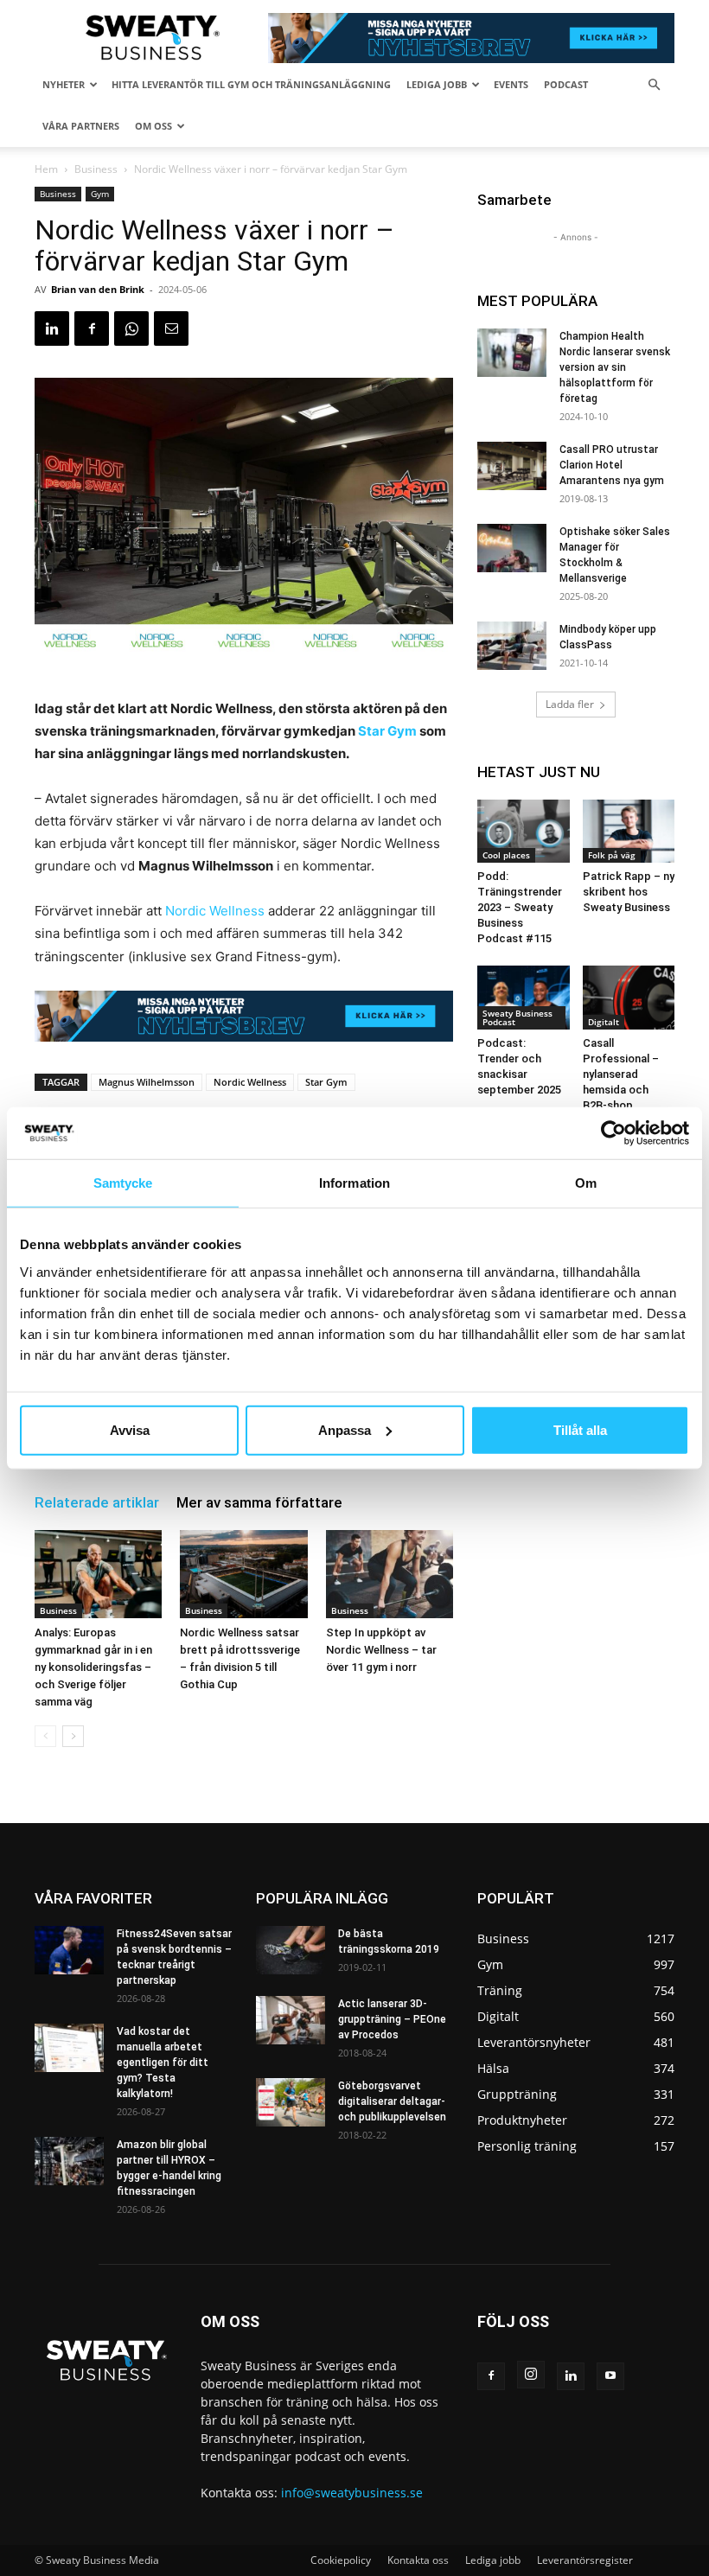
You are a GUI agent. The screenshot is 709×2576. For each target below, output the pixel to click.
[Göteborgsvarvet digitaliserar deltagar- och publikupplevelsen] (291, 2102)
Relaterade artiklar (97, 1502)
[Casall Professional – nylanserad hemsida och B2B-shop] (629, 997)
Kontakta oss (418, 2560)
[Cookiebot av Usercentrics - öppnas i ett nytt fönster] (613, 1133)
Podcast (566, 84)
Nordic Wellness (217, 911)
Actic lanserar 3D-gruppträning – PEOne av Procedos (392, 2019)
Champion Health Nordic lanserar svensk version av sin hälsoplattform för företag (615, 367)
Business (96, 169)
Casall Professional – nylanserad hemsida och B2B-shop (621, 1074)
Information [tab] (354, 1183)
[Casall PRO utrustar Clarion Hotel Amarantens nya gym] (512, 466)
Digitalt (604, 1022)
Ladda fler (570, 704)
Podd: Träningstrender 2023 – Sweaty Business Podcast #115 (520, 907)
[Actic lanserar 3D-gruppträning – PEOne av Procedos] (291, 2020)
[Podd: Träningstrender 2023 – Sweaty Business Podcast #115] (524, 831)
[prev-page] (45, 1736)
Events (511, 84)
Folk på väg (612, 855)
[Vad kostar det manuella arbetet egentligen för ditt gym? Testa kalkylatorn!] (69, 2048)
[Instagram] (531, 2375)
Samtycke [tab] (123, 1183)
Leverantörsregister (585, 2560)
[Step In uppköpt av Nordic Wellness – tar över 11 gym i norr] (390, 1574)
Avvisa (130, 1429)
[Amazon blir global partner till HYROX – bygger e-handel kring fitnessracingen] (69, 2161)
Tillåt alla (580, 1429)
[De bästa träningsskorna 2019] (291, 1950)
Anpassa (345, 1429)
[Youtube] (610, 2376)
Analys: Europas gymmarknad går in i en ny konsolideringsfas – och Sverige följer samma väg (93, 1667)
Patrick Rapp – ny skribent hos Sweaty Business (629, 892)
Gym (100, 194)
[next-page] (73, 1736)
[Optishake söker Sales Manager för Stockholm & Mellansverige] (512, 548)
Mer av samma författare (259, 1502)
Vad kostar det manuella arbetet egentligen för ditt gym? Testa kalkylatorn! (163, 2063)
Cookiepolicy (341, 2560)
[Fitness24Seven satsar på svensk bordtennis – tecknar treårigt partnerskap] (69, 1950)
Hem (46, 169)
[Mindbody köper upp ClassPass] (512, 646)
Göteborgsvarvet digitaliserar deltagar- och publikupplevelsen (392, 2101)
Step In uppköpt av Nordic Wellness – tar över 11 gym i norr (381, 1650)
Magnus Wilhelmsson (147, 1082)
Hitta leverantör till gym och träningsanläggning (251, 84)
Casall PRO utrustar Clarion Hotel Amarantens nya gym (612, 465)
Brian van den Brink (98, 289)
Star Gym (387, 731)
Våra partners (81, 126)
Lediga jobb (437, 84)
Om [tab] (586, 1183)
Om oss (153, 126)
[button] (654, 85)
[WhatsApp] (131, 328)
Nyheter (64, 84)
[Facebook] (92, 328)
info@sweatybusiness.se (352, 2493)
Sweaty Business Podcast (517, 1017)
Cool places (506, 855)
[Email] (171, 328)
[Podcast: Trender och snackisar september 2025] (524, 997)
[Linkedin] (52, 328)
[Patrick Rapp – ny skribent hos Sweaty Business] (629, 831)
